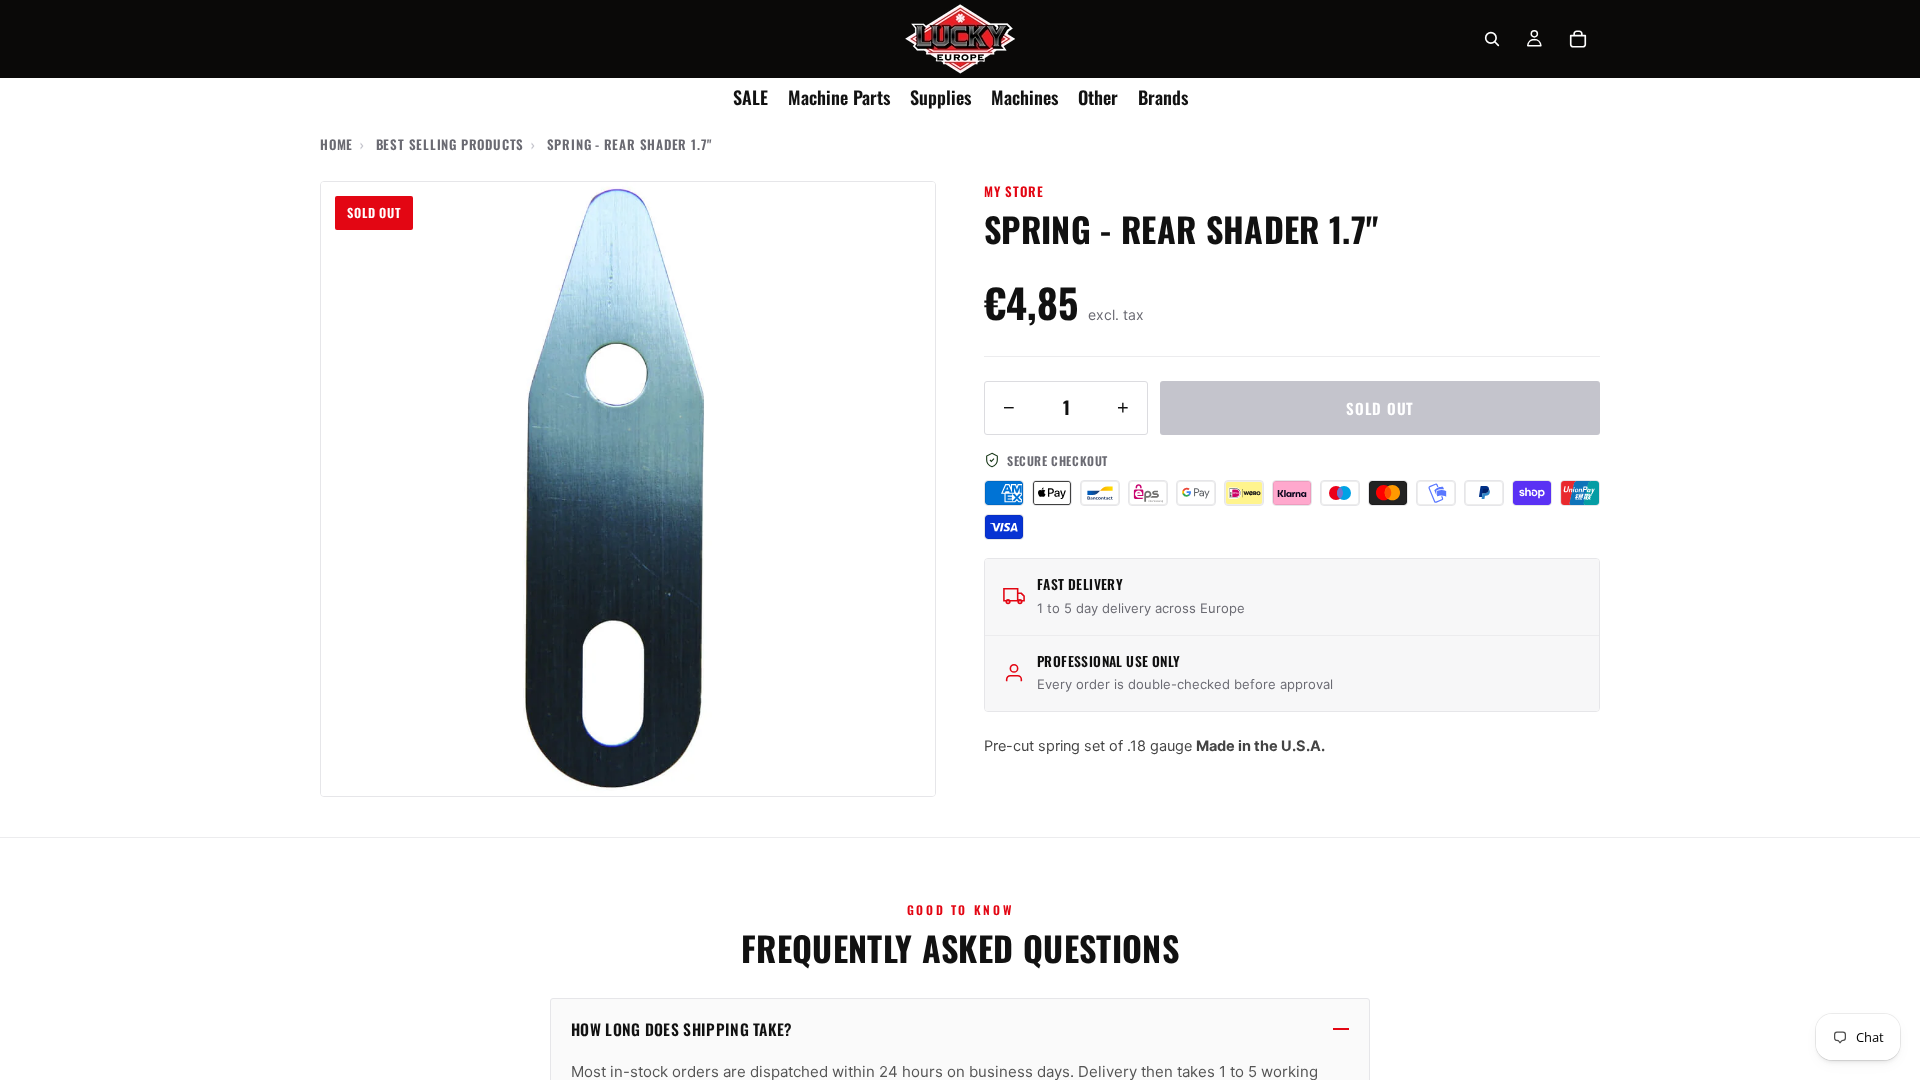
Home (336, 144)
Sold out (1380, 408)
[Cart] (1578, 39)
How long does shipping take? (681, 1029)
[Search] (1492, 39)
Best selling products (450, 144)
